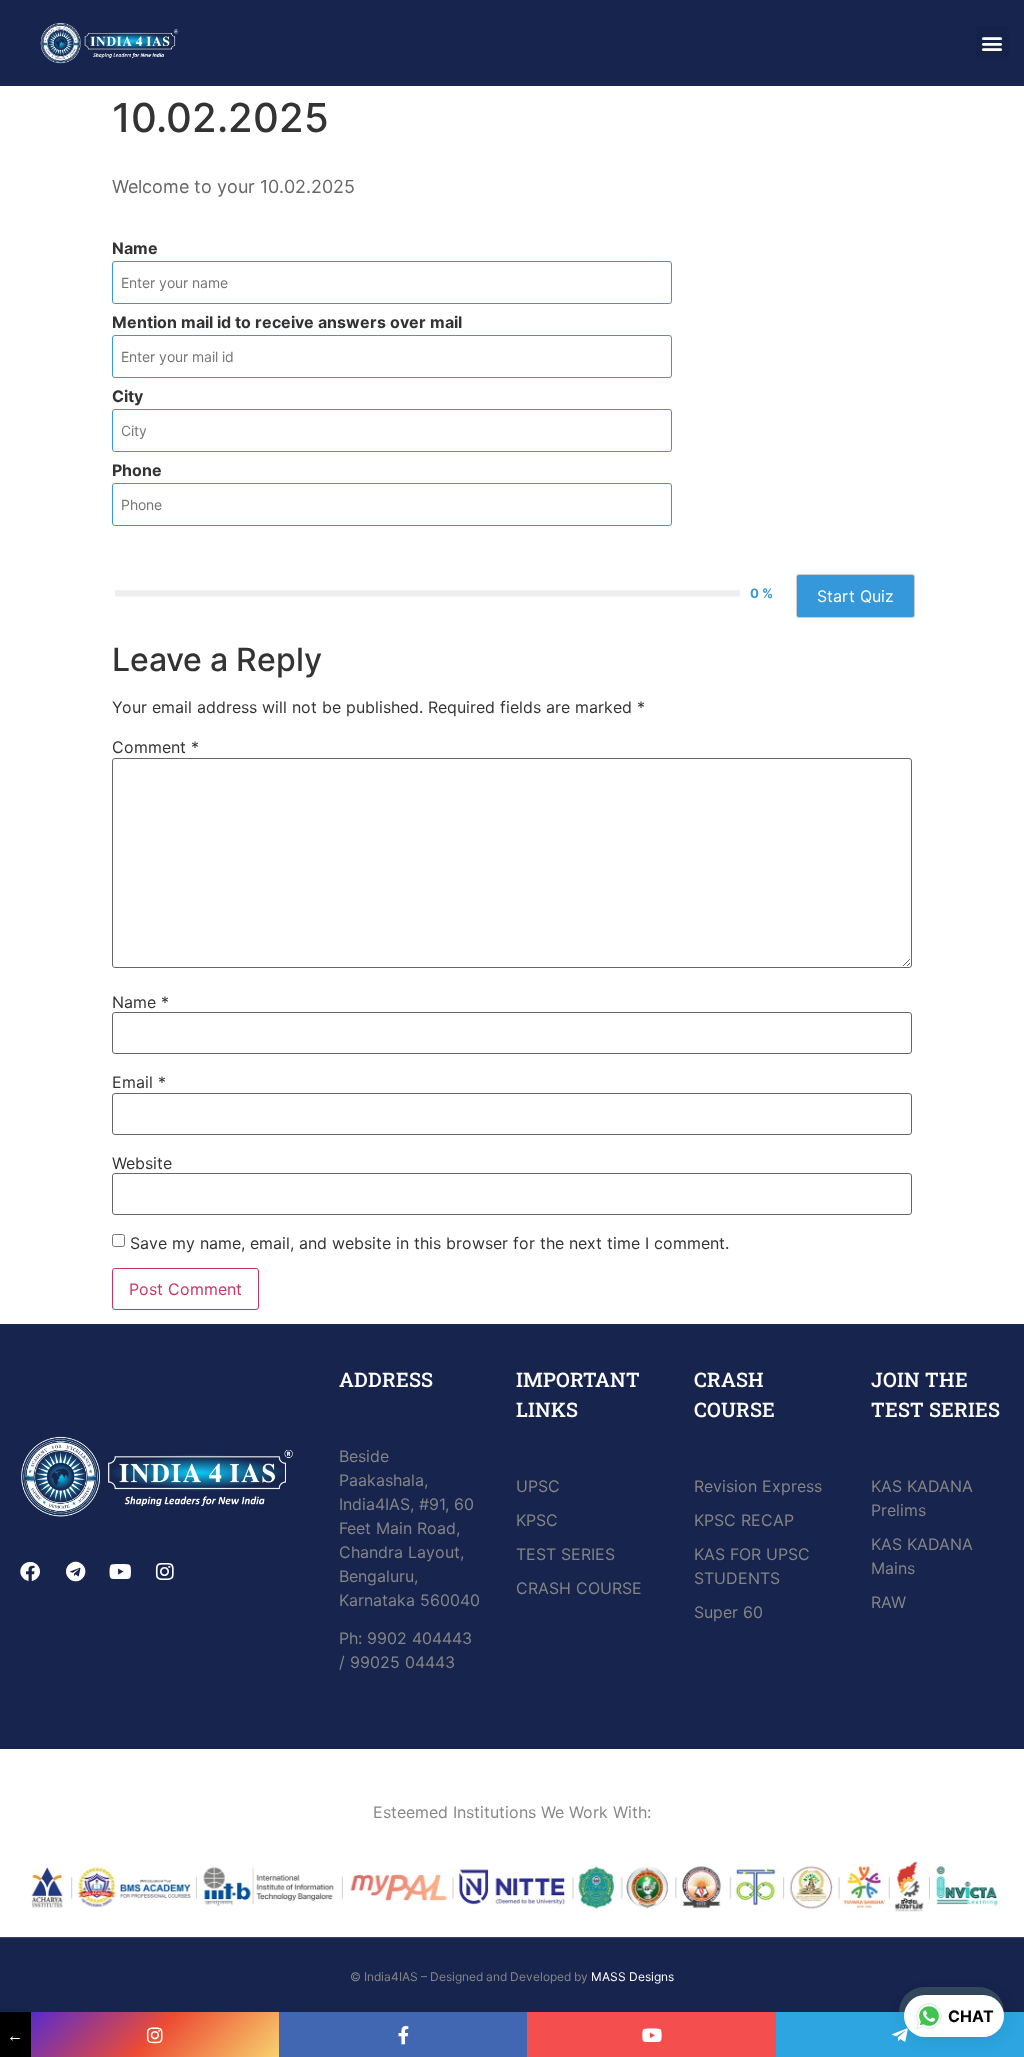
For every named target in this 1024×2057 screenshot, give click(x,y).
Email (139, 1082)
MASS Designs (632, 1976)
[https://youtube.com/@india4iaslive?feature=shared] (651, 2034)
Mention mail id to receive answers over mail (287, 322)
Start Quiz (855, 596)
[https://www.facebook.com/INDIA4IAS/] (403, 2034)
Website (142, 1163)
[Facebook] (30, 1572)
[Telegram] (75, 1572)
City (127, 396)
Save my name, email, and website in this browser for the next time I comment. (429, 1243)
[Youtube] (120, 1572)
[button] (992, 42)
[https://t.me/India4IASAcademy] (900, 2034)
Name (135, 248)
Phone (137, 470)
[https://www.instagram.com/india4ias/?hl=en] (155, 2034)
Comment (155, 747)
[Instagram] (165, 1572)
